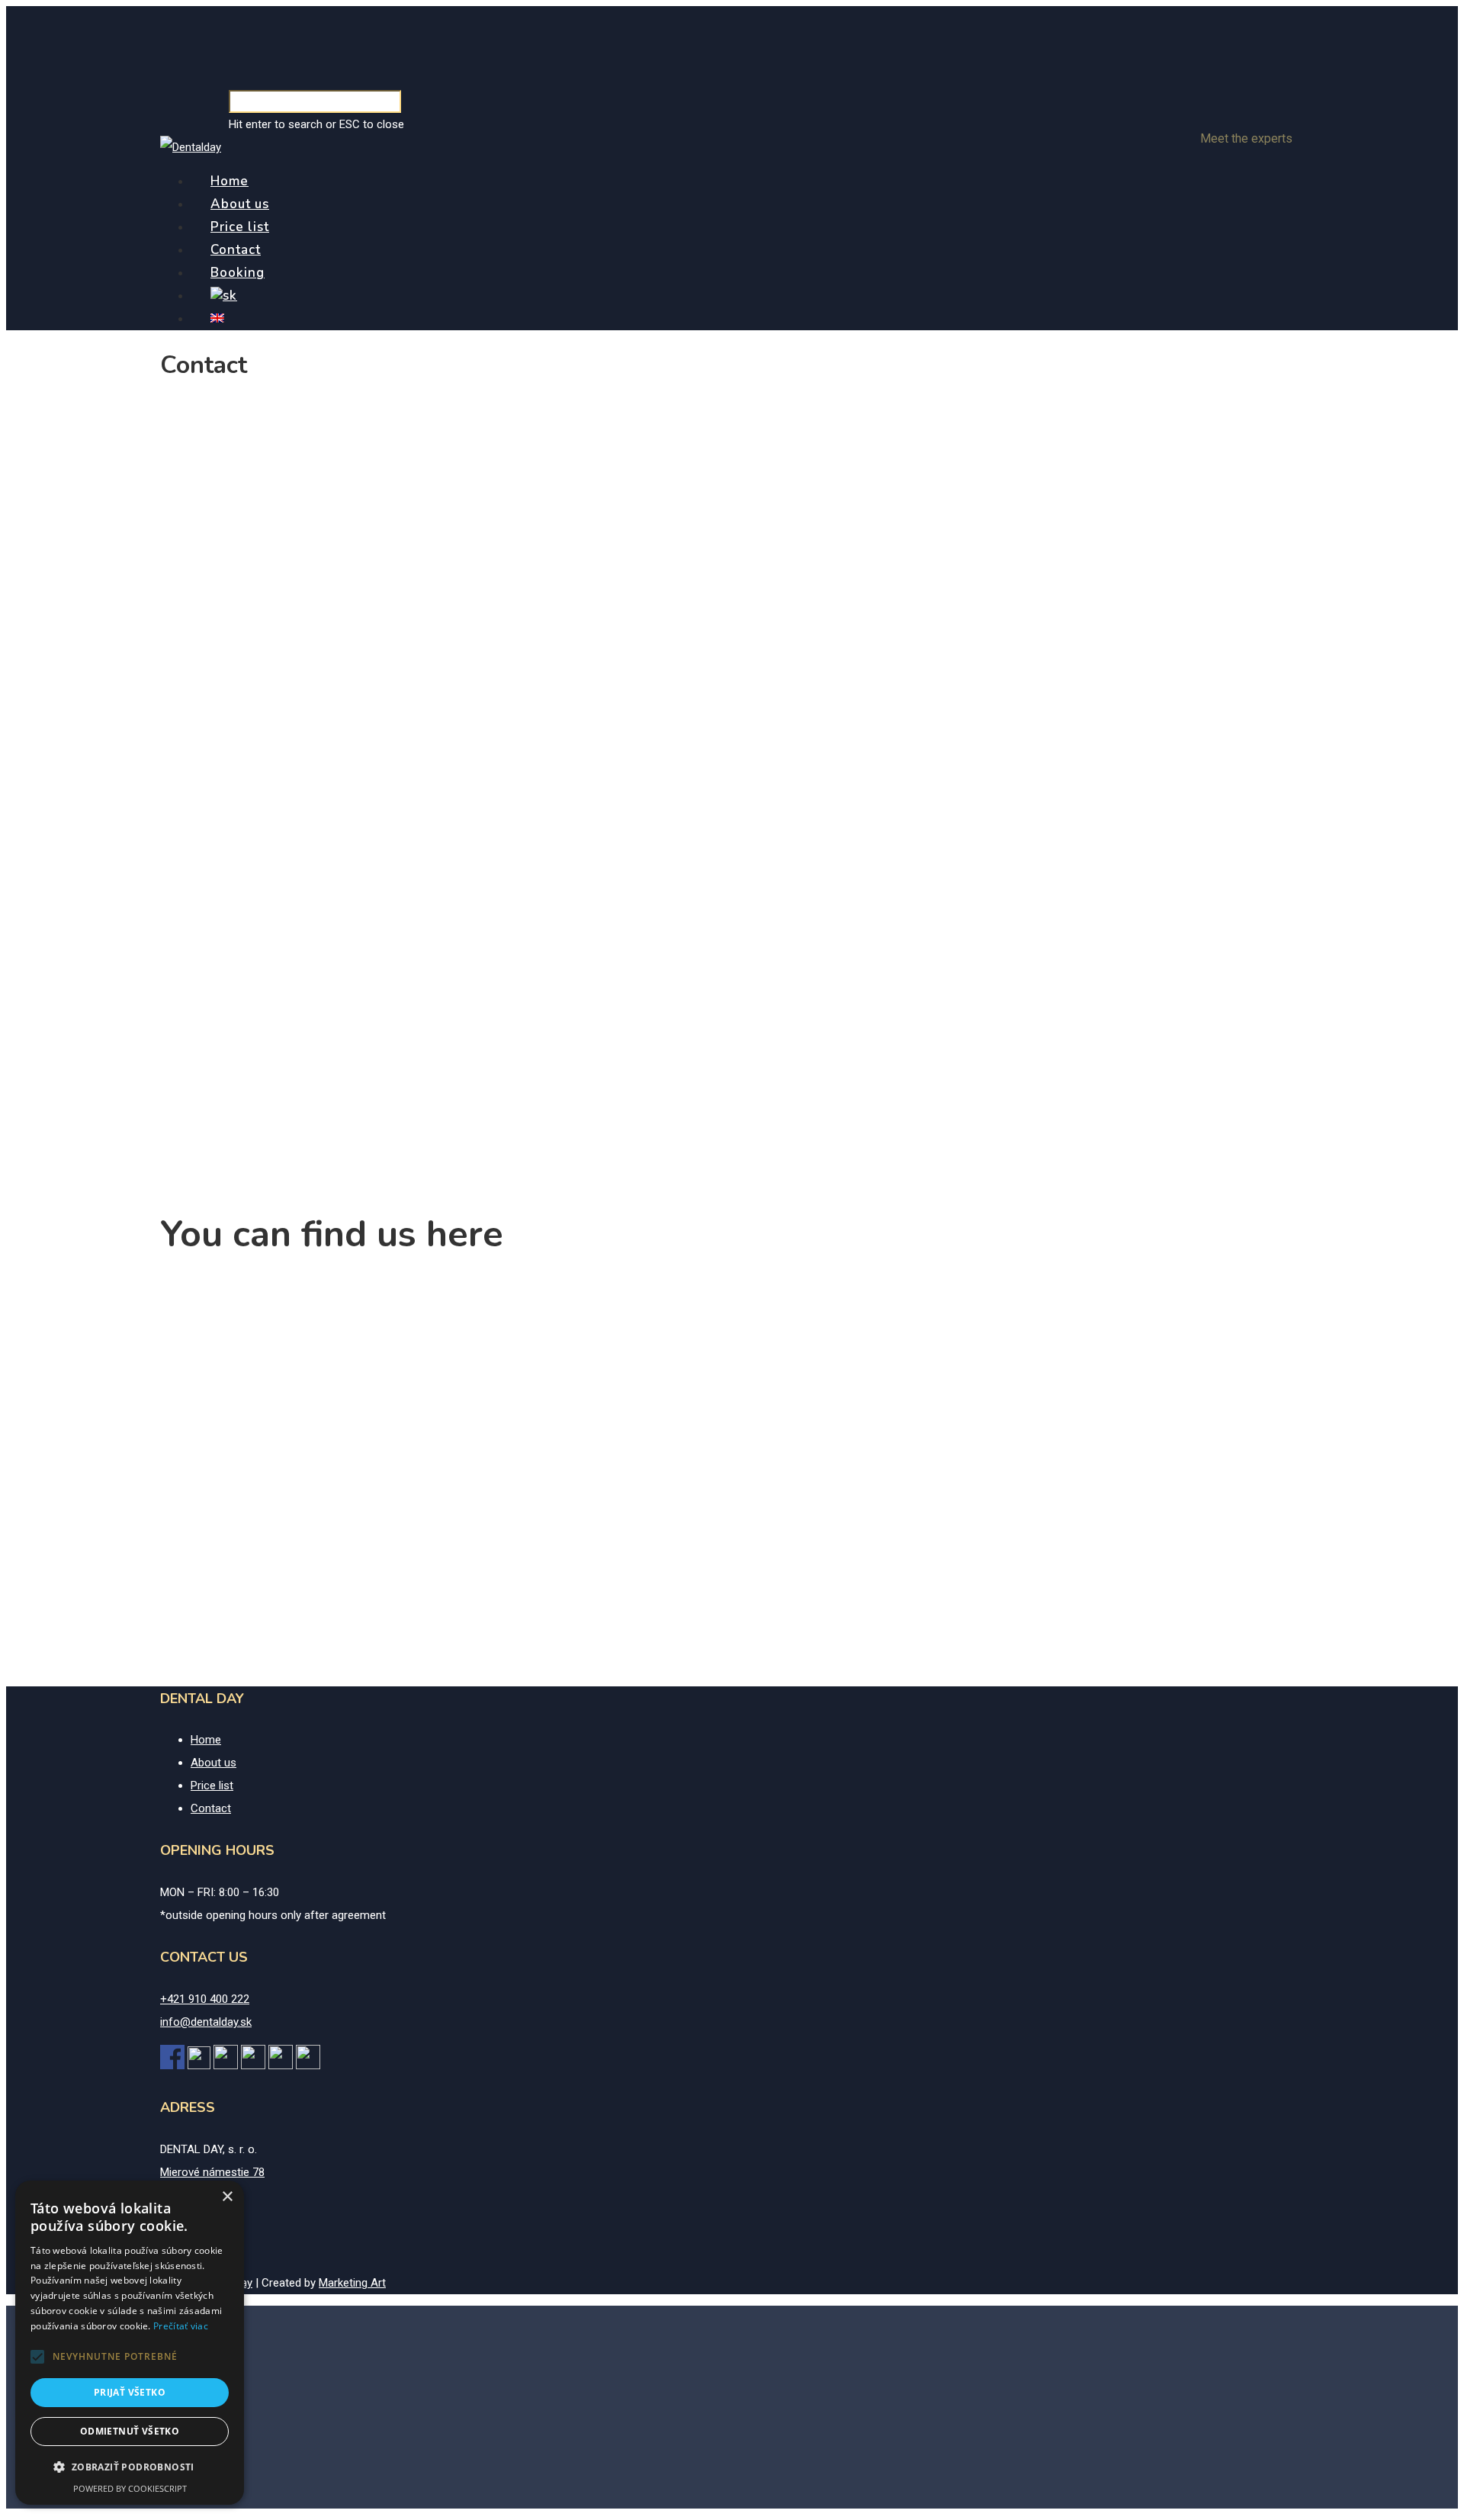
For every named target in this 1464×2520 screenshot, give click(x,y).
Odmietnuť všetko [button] (130, 2431)
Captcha (196, 741)
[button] (37, 2357)
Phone (191, 465)
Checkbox (199, 850)
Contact (236, 250)
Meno (185, 409)
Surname (770, 409)
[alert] (130, 2343)
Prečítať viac (181, 2326)
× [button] (227, 2197)
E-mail (762, 465)
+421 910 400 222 (205, 1113)
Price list (240, 227)
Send (194, 721)
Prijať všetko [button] (130, 2392)
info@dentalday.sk (206, 1136)
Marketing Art (352, 2283)
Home (230, 181)
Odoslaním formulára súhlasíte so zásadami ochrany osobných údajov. (356, 877)
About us (240, 204)
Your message (210, 522)
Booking (238, 273)
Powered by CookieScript (130, 2488)
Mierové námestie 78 (212, 1033)
